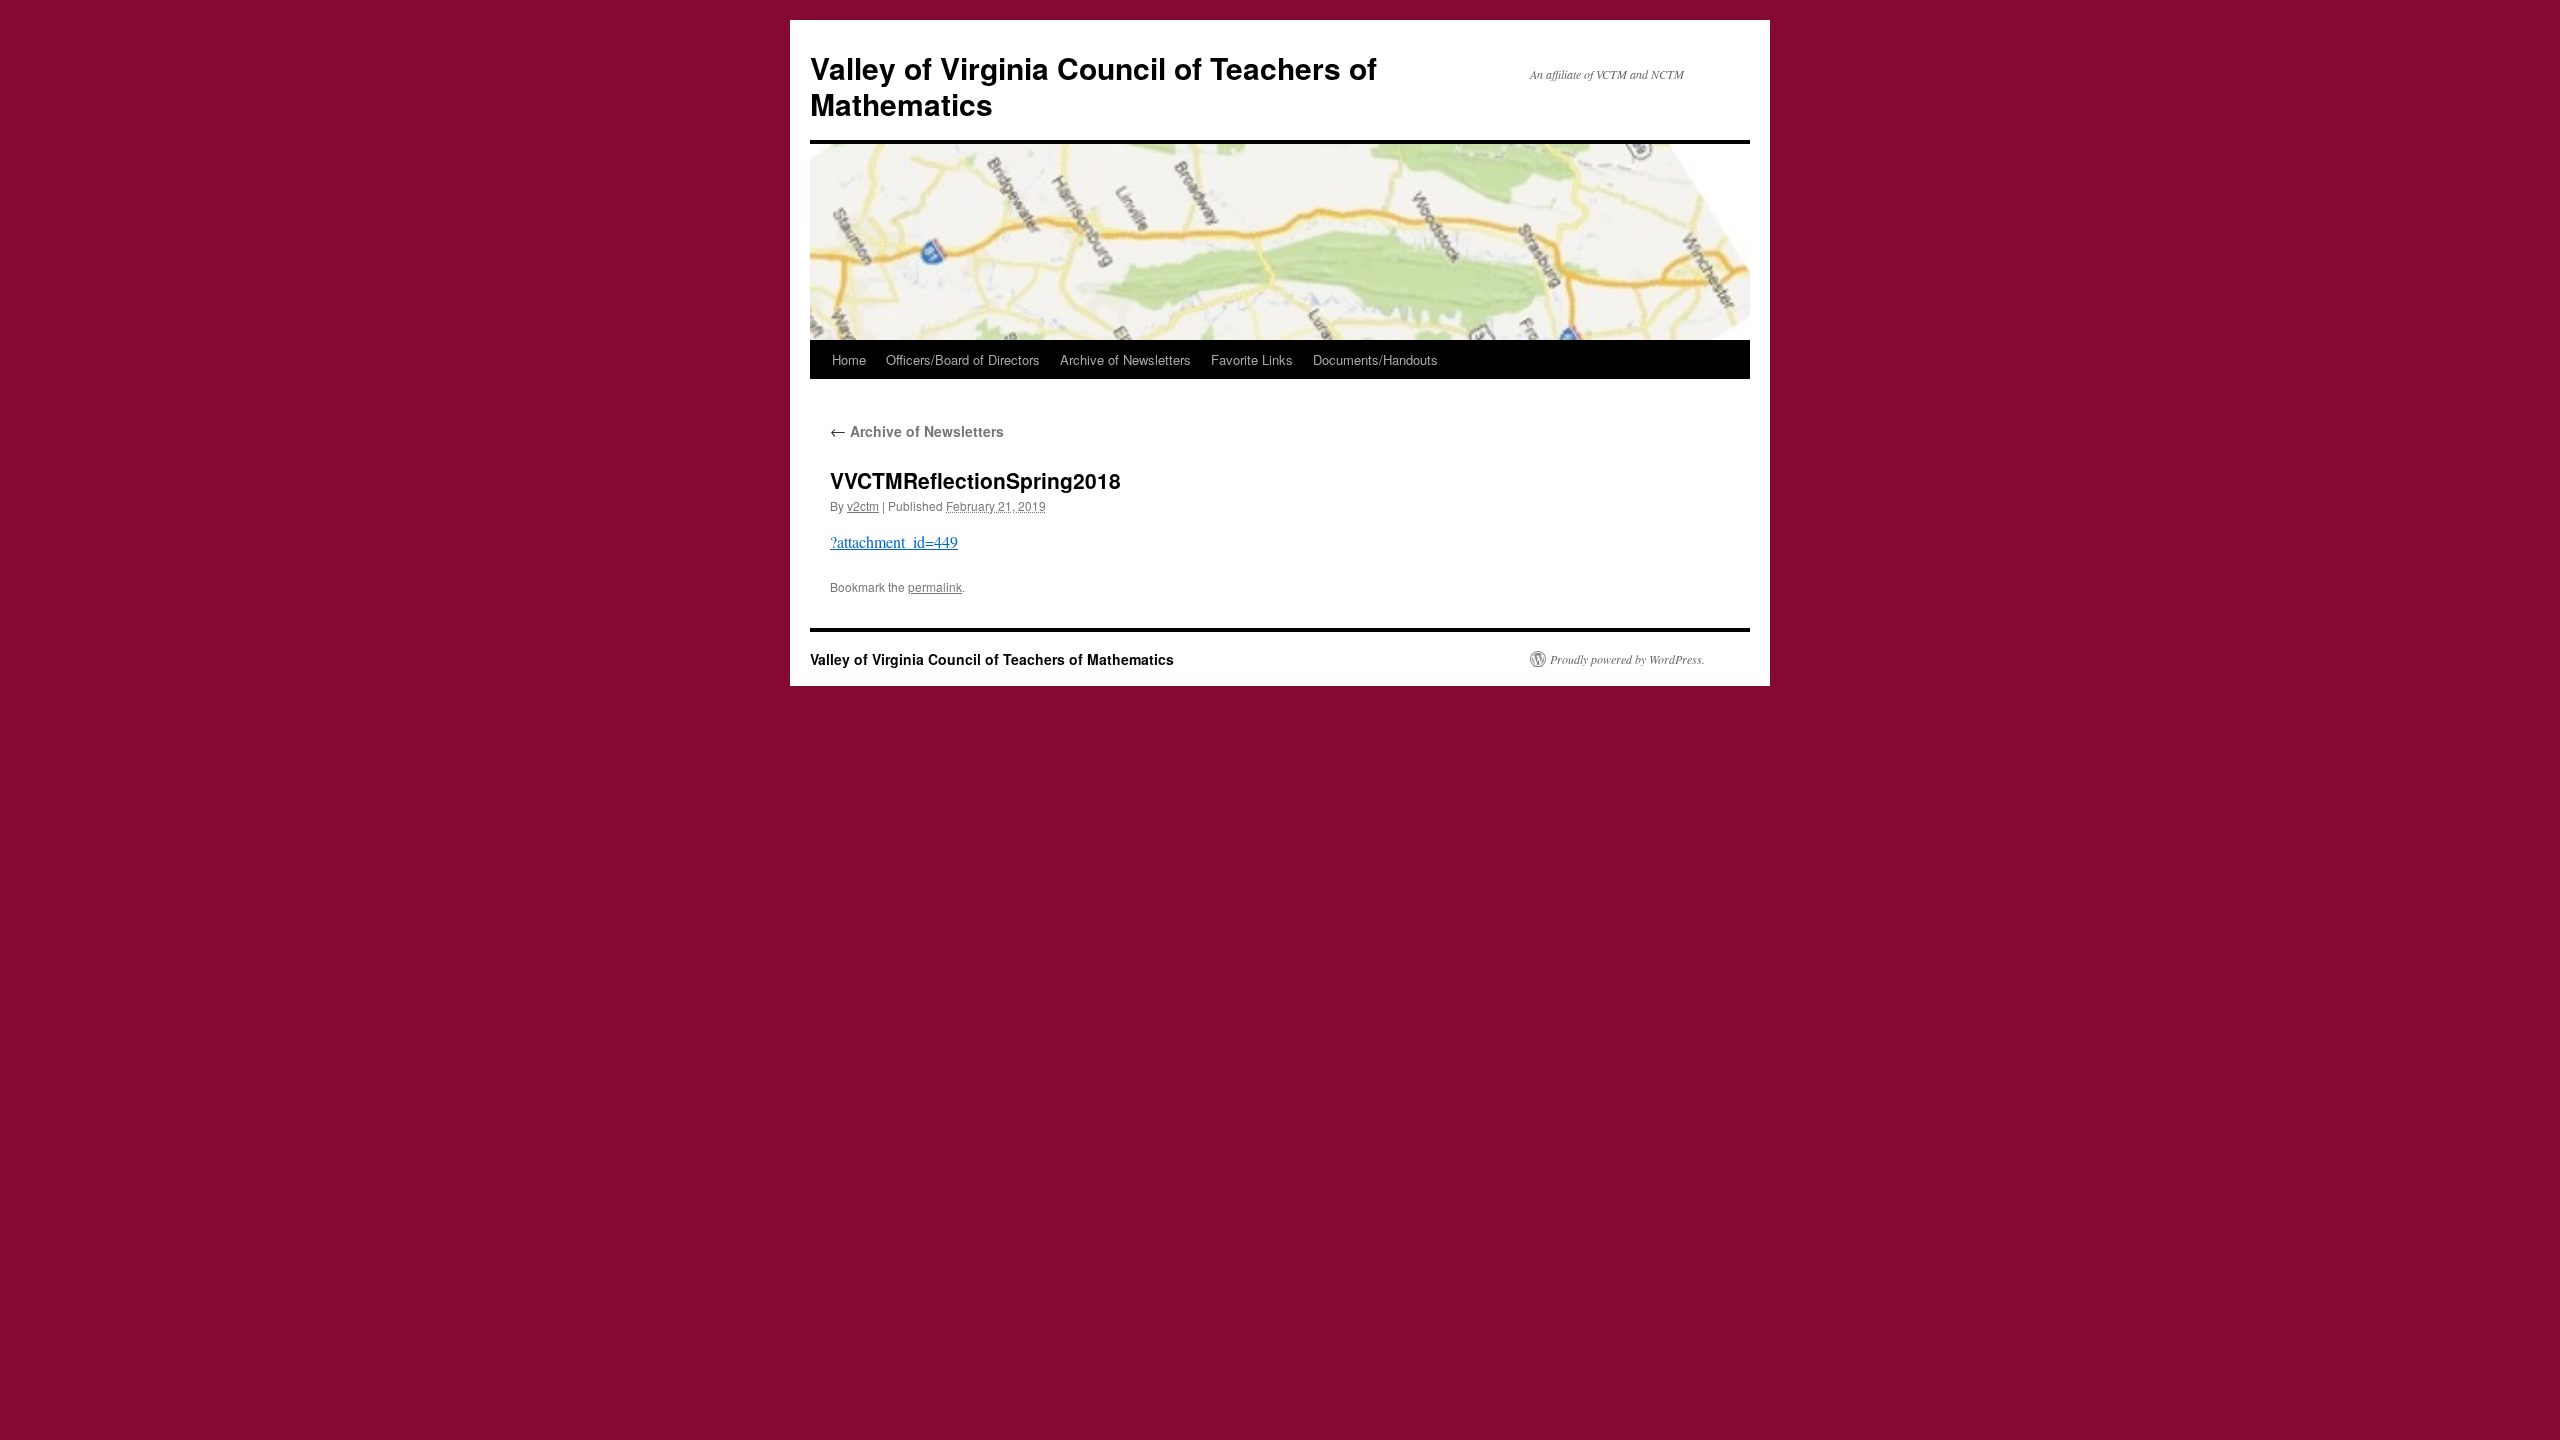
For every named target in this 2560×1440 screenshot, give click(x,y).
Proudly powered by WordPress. (1627, 659)
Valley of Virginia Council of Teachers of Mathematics (1093, 85)
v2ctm (863, 505)
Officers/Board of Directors (963, 359)
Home (849, 359)
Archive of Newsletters (1125, 359)
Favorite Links (1252, 359)
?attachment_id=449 (894, 541)
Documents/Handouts (1375, 359)
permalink (935, 586)
